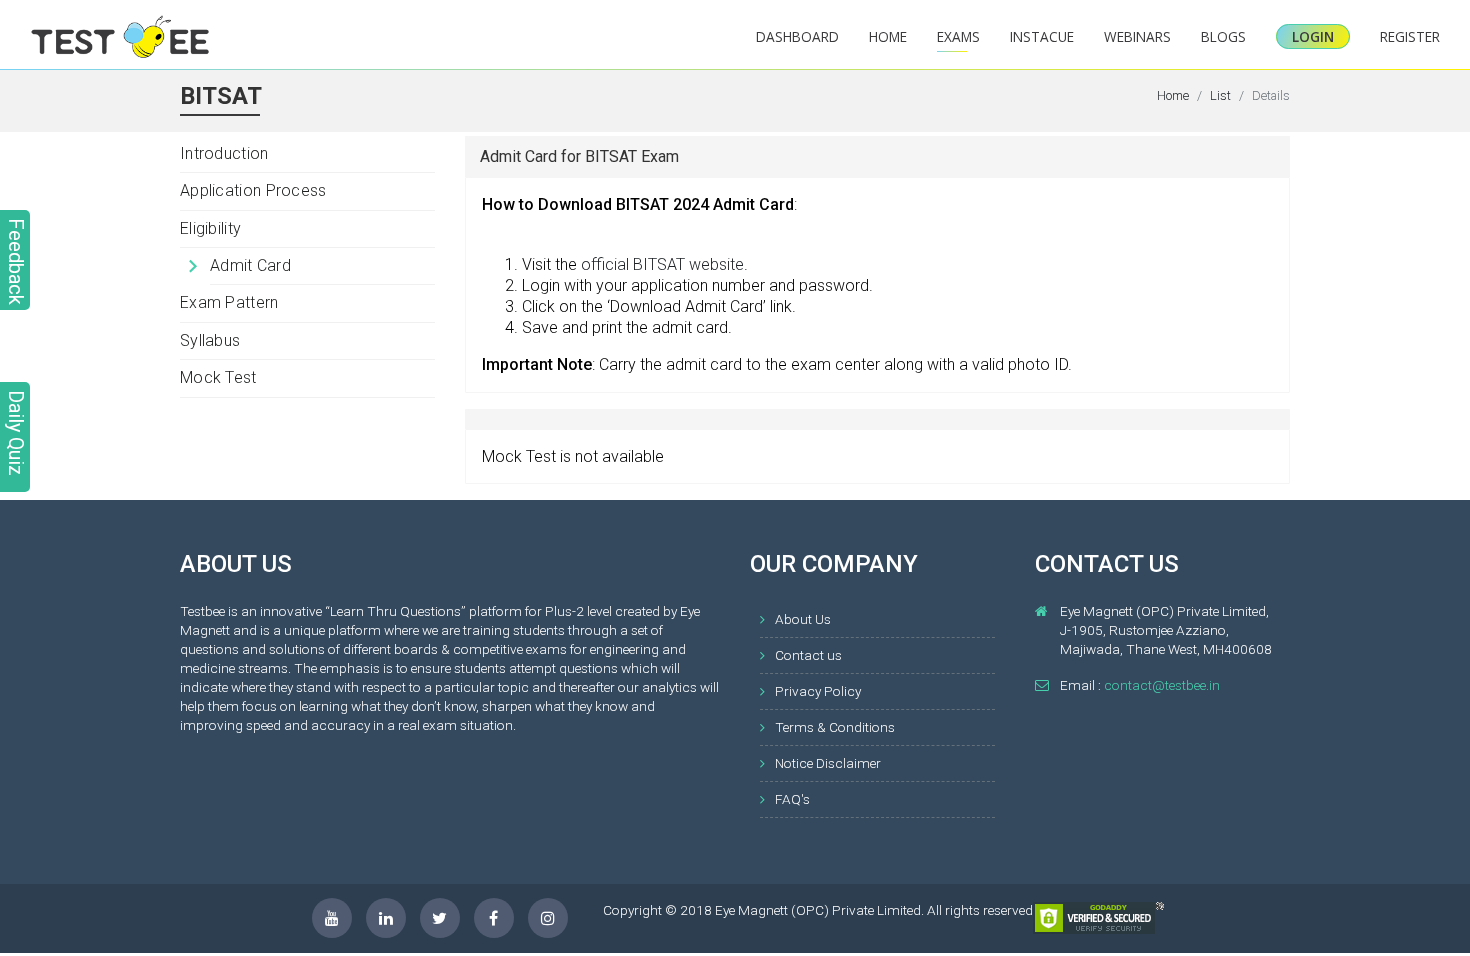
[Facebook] (494, 918)
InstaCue (1042, 36)
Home (888, 36)
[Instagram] (548, 918)
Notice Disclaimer (828, 763)
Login (1313, 36)
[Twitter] (440, 918)
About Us (803, 619)
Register (1410, 36)
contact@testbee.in (1162, 685)
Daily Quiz (16, 433)
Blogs (1223, 36)
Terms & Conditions (835, 727)
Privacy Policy (818, 691)
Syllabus (210, 340)
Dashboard (797, 36)
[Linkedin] (386, 918)
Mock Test (218, 377)
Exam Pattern (229, 302)
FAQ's (792, 799)
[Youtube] (332, 918)
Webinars (1137, 36)
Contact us (808, 655)
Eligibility (210, 228)
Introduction (224, 153)
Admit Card (250, 265)
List (1220, 95)
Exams (958, 36)
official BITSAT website (662, 264)
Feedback (16, 261)
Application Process (253, 190)
